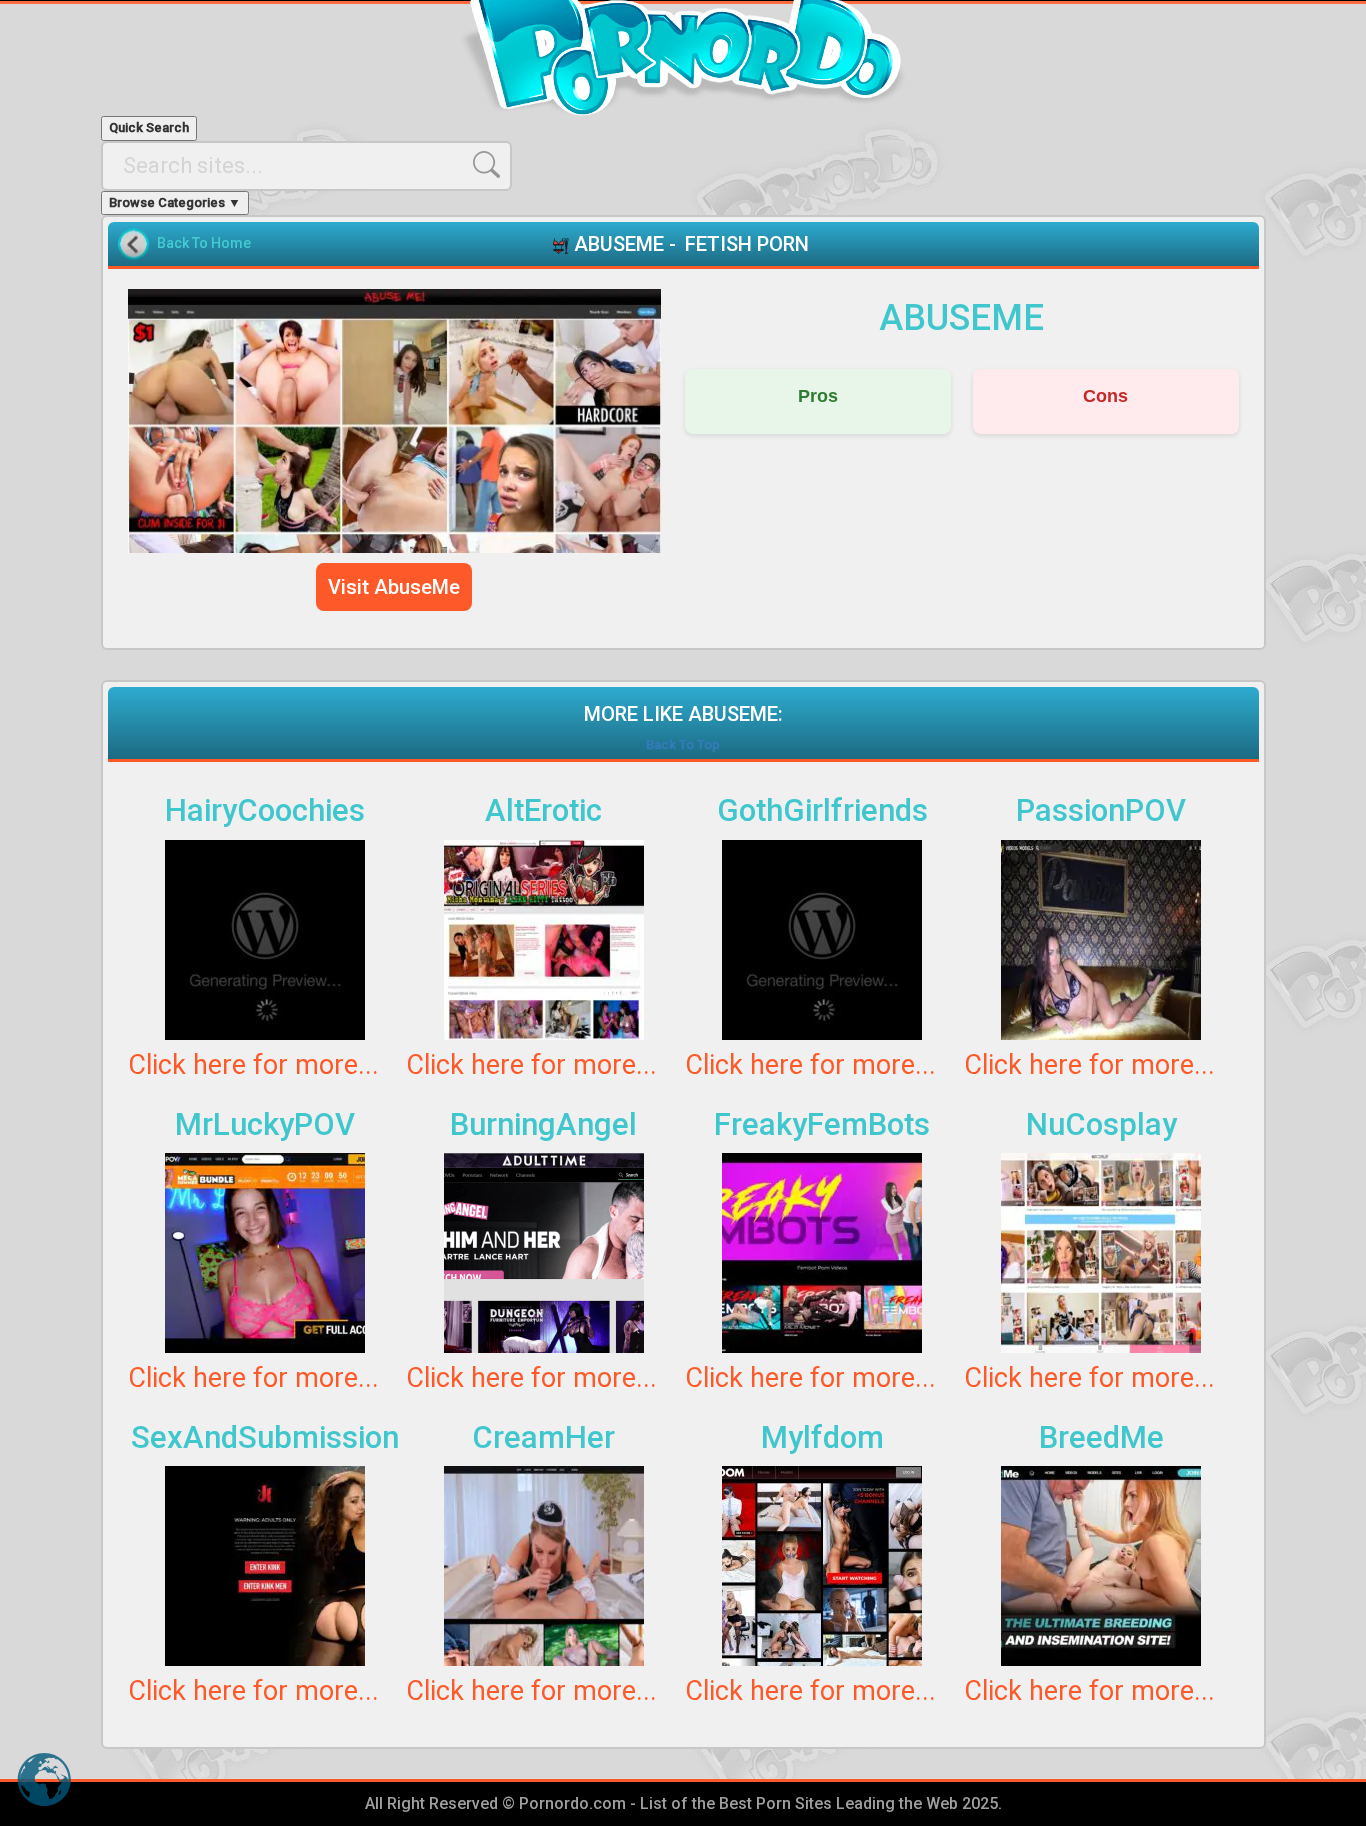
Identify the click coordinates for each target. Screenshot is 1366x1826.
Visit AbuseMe (394, 587)
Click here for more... (253, 1065)
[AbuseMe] (395, 421)
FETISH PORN (747, 244)
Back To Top (683, 744)
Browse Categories (175, 202)
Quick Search (149, 127)
